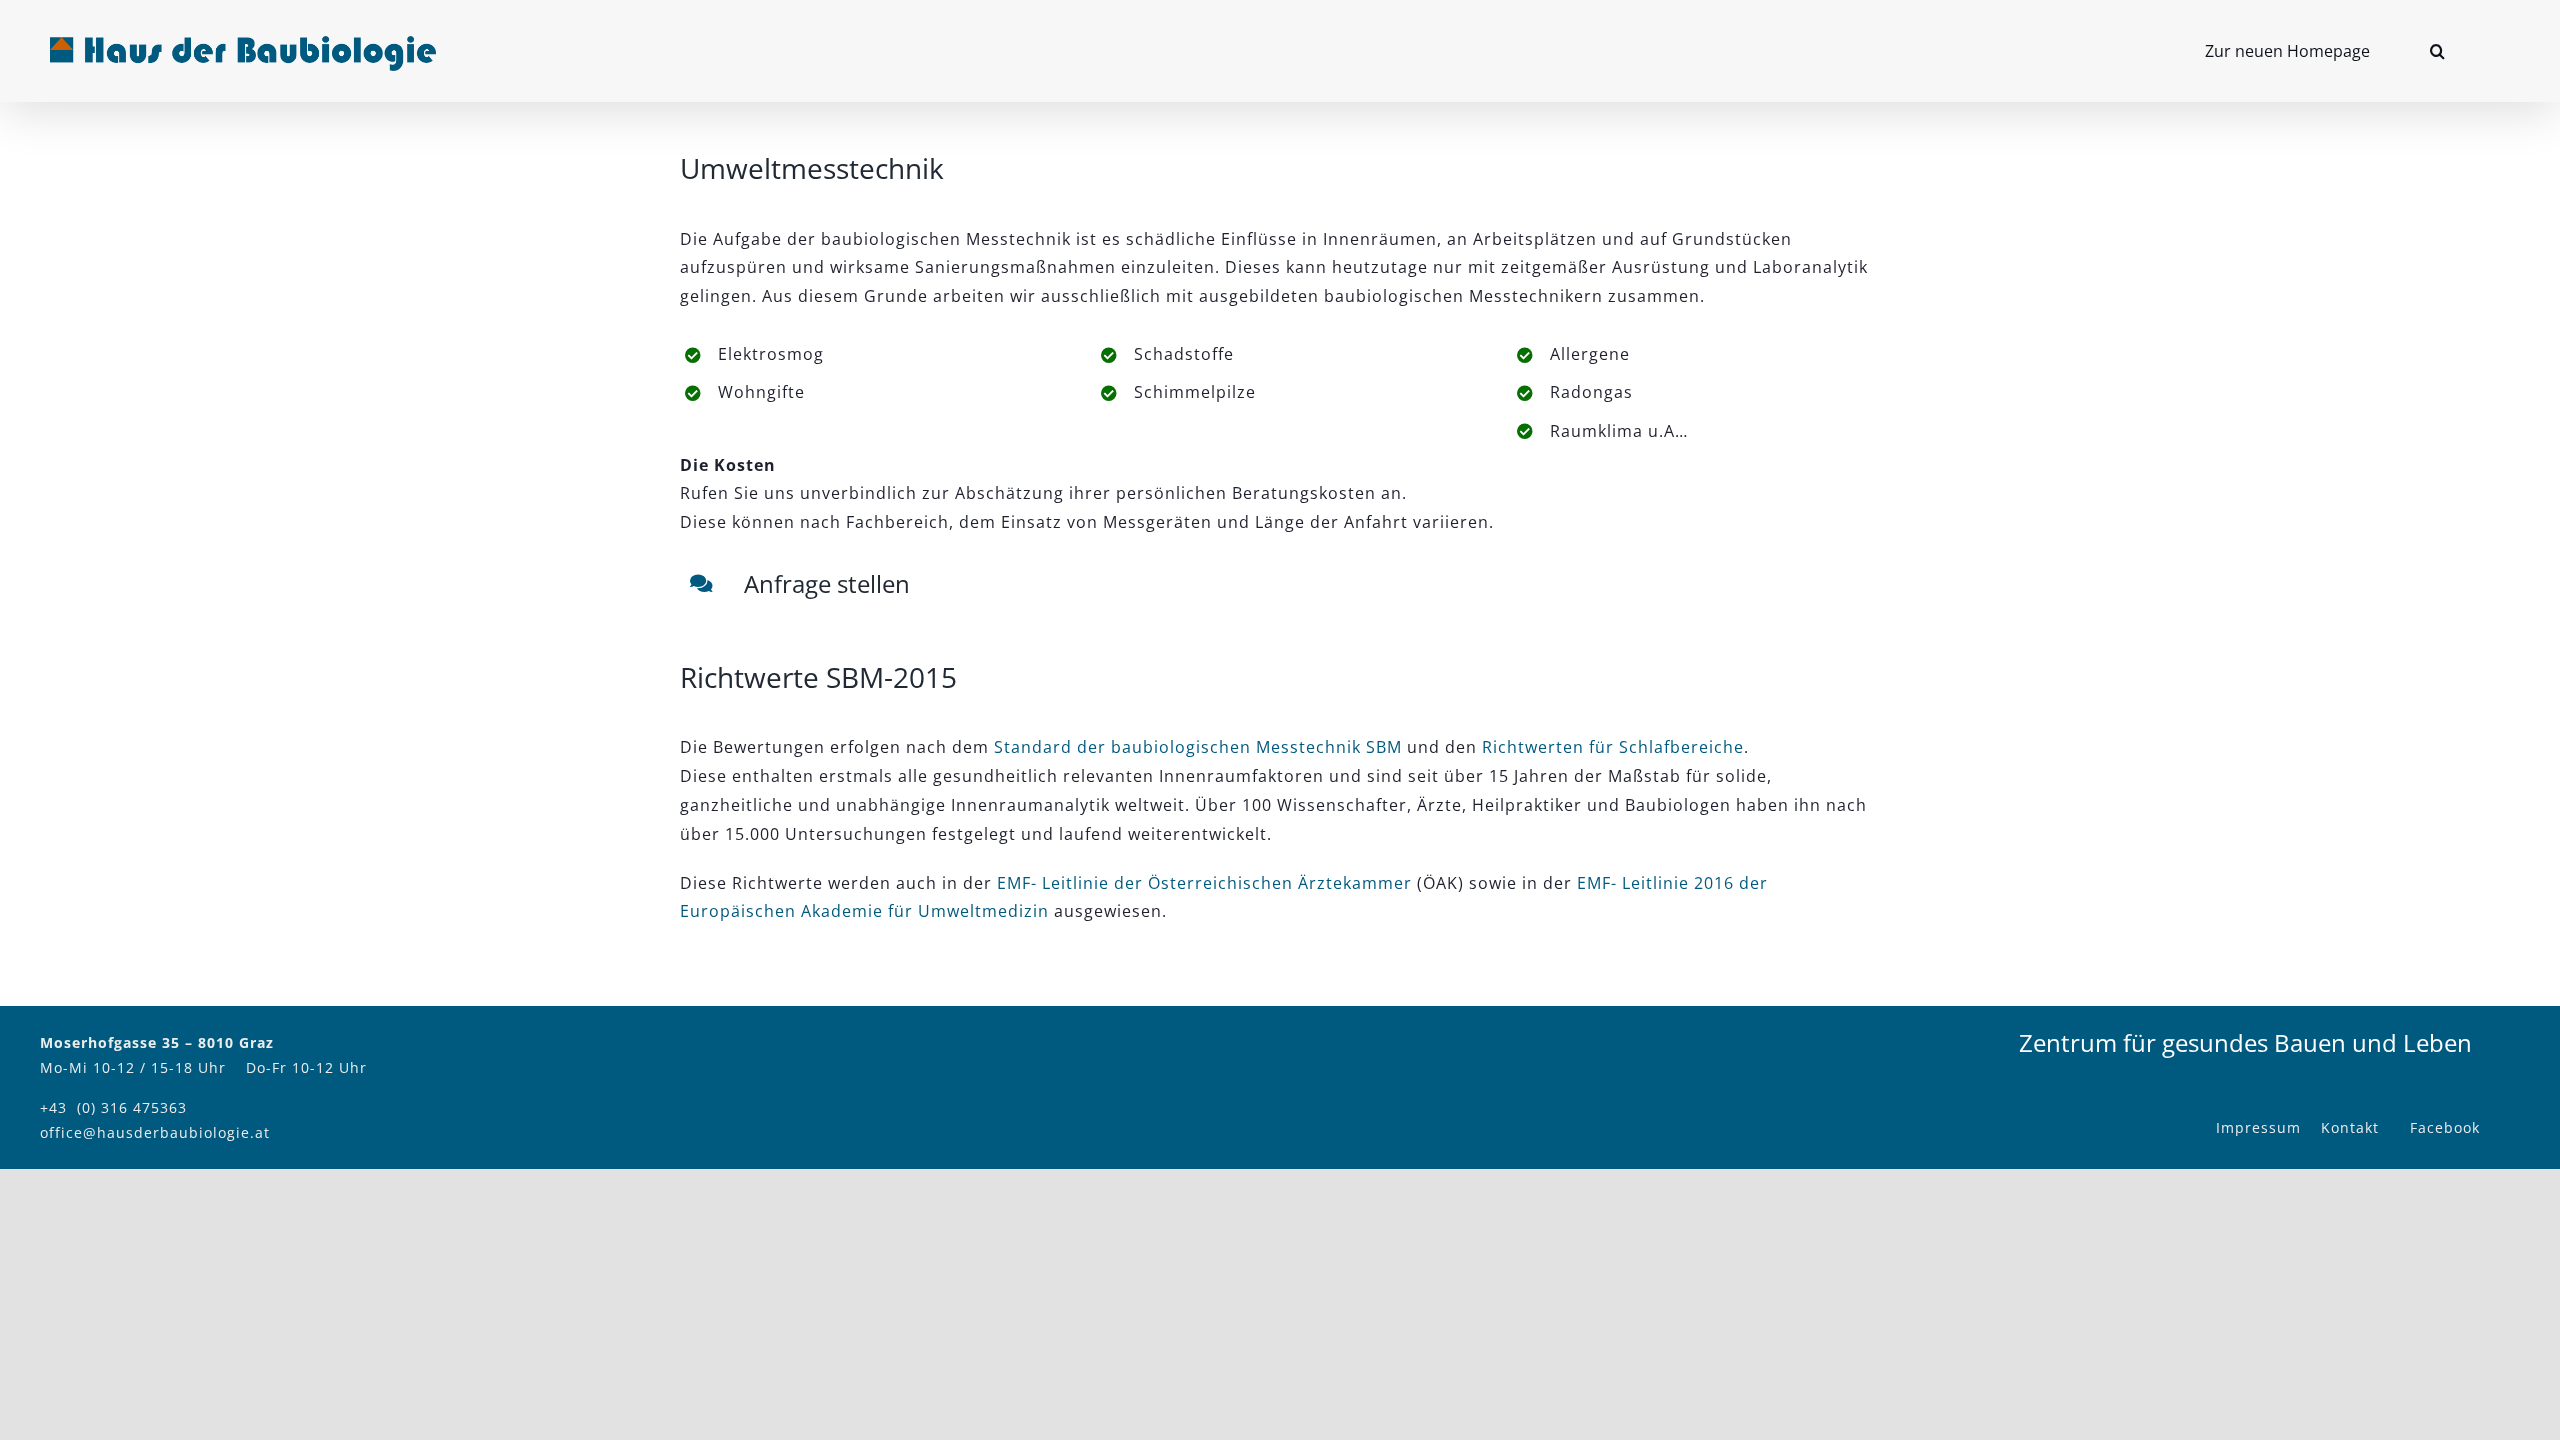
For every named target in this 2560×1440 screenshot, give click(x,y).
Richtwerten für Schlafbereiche (1613, 747)
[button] (2437, 51)
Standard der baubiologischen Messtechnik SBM (1198, 747)
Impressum (2258, 1127)
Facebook (2445, 1127)
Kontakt (2350, 1127)
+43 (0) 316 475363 (113, 1107)
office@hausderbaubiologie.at (155, 1132)
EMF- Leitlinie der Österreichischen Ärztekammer (1204, 883)
